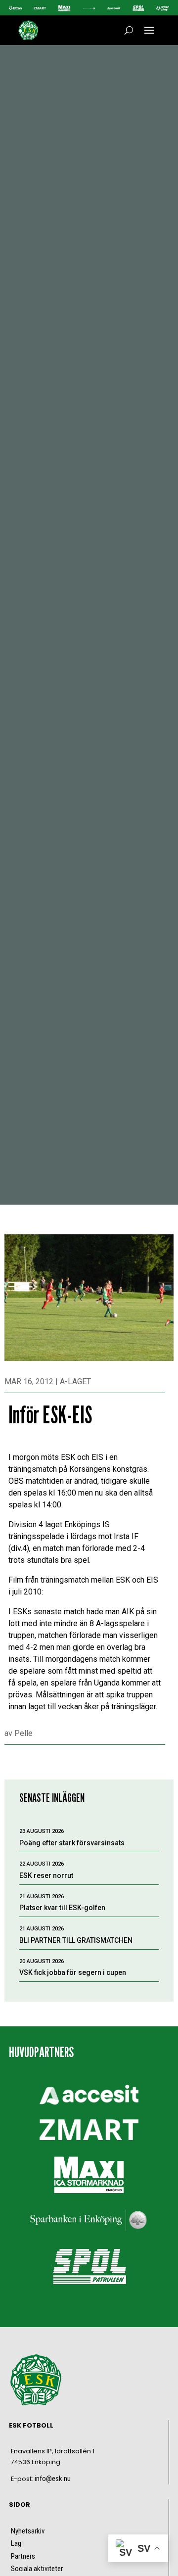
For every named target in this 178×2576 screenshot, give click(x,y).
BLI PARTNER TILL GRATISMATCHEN (76, 1940)
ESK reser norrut (46, 1875)
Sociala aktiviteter (37, 2569)
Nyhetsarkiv (28, 2531)
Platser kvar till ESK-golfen (62, 1908)
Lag (16, 2543)
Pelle (23, 1733)
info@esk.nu (53, 2479)
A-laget (75, 1382)
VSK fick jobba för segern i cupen (73, 1972)
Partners (23, 2556)
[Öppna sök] (129, 30)
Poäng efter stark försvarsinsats (72, 1843)
